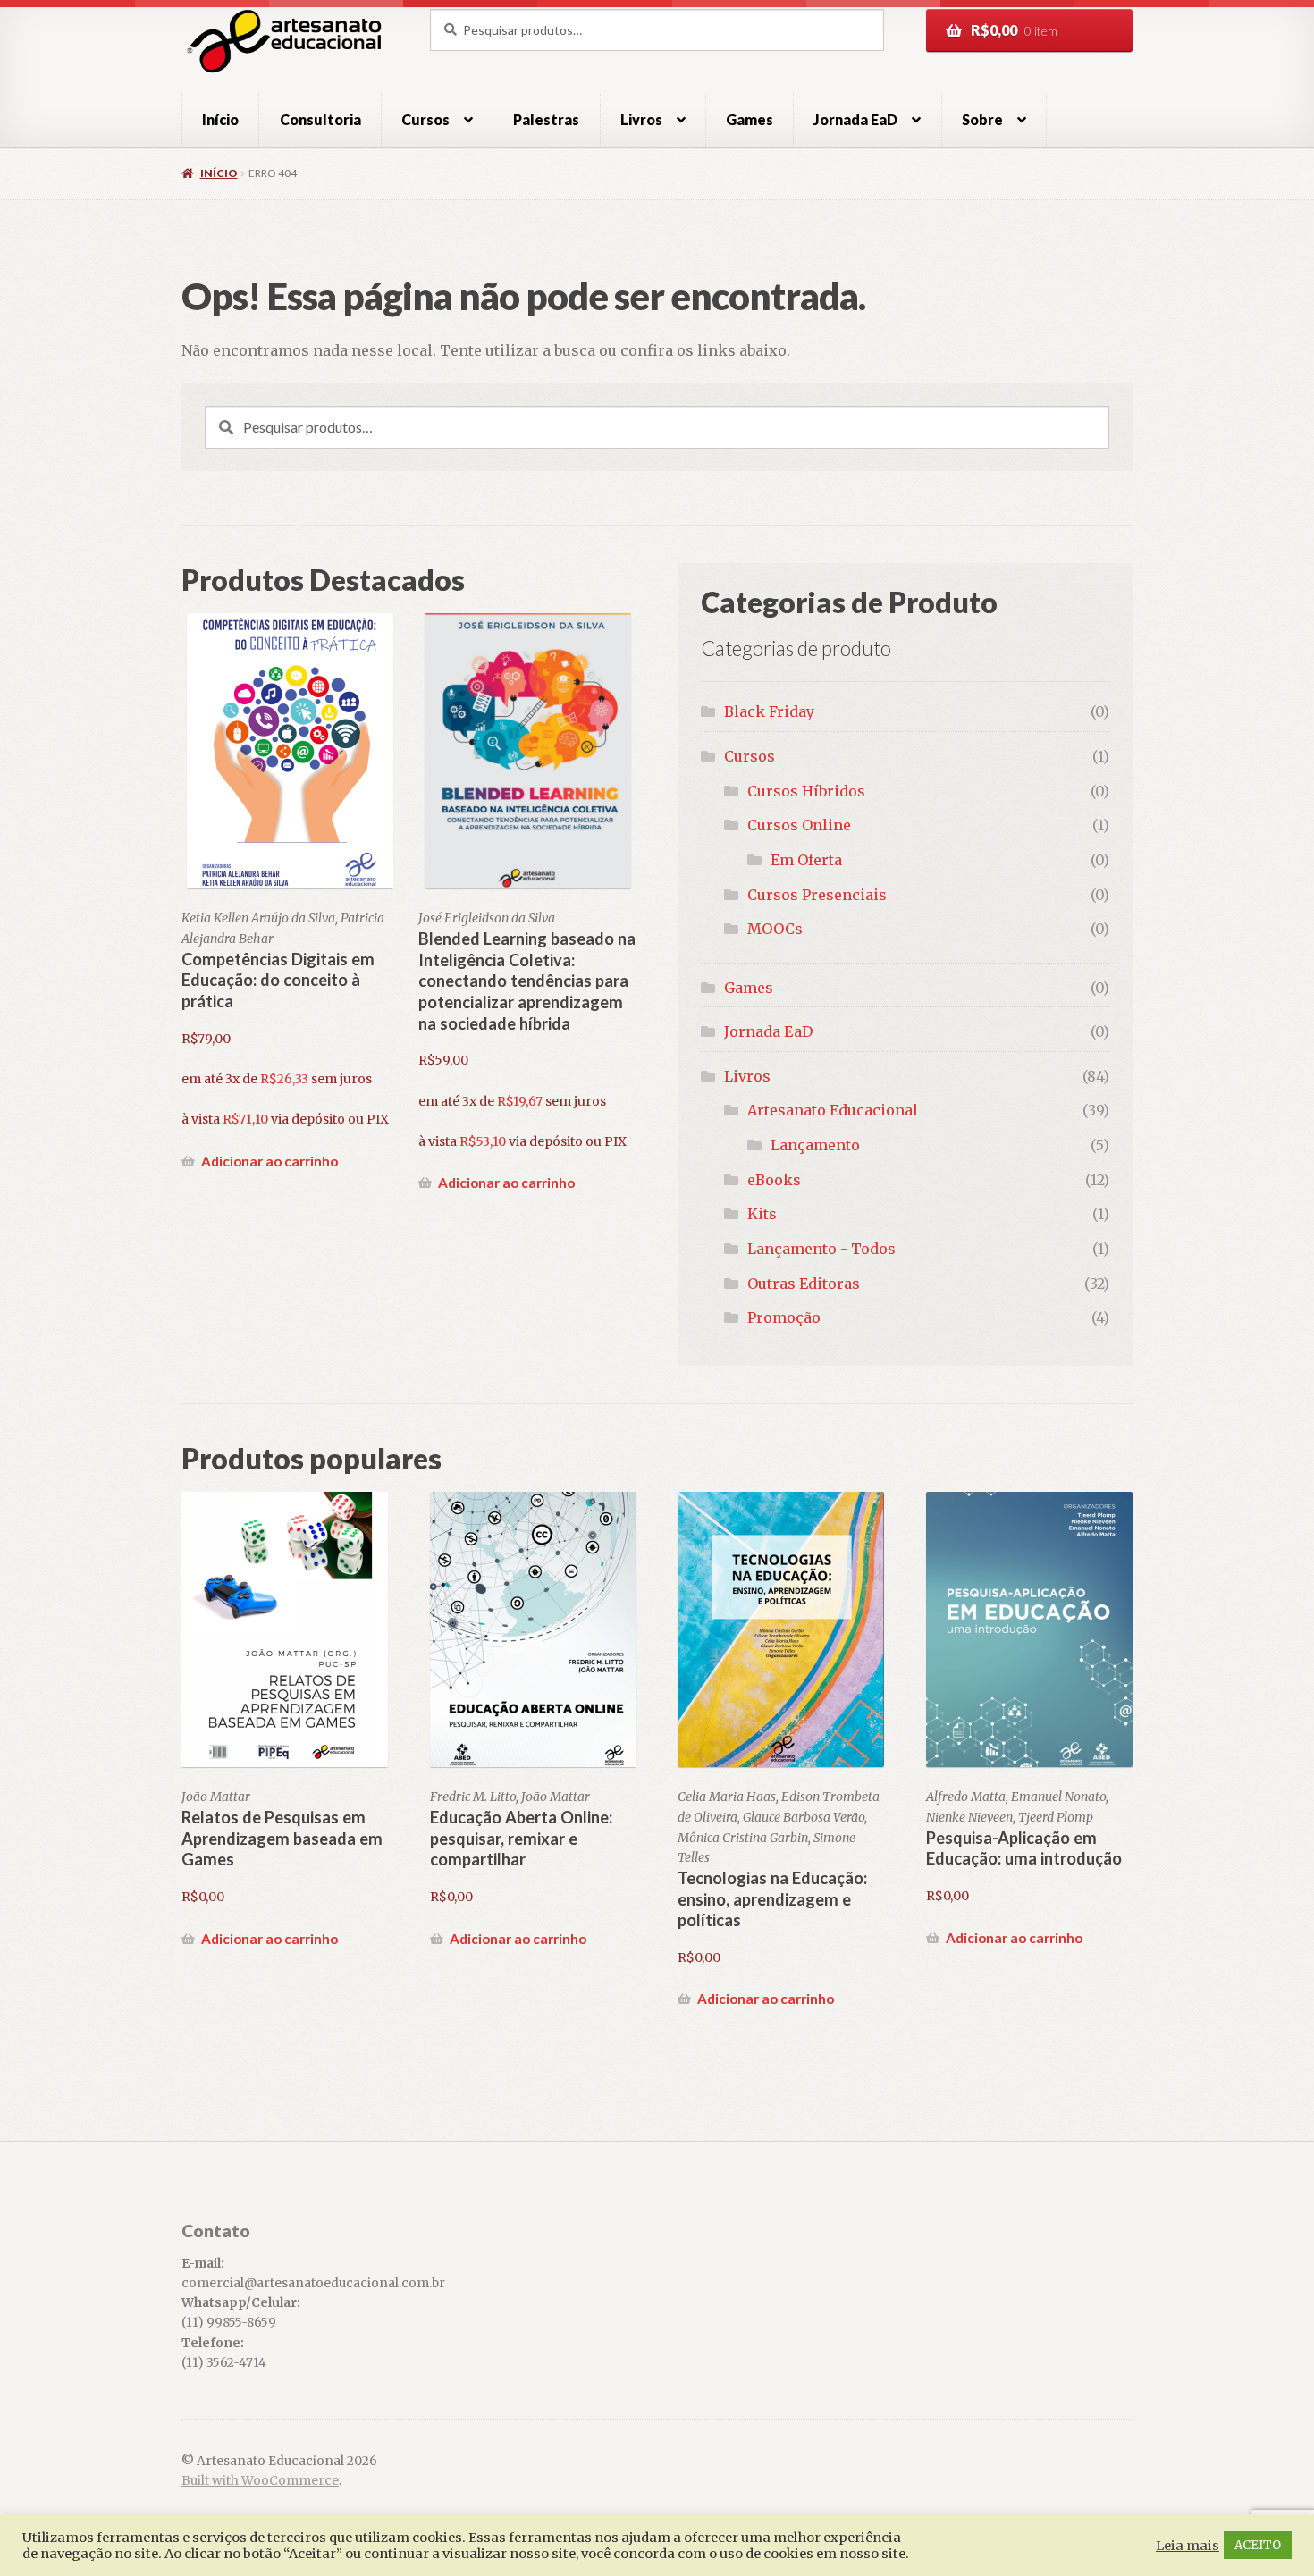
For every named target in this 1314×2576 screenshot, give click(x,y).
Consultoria (320, 119)
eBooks (774, 1180)
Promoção (784, 1317)
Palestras (546, 119)
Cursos (425, 119)
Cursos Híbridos (806, 791)
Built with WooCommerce (260, 2481)
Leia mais (1188, 2546)
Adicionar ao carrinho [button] (270, 1161)
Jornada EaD (768, 1031)
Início (220, 119)
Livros (641, 119)
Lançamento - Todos (821, 1249)
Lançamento (815, 1145)
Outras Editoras (804, 1284)
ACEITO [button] (1258, 2545)
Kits (762, 1214)
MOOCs (775, 929)
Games (750, 119)
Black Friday (769, 711)
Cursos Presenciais (817, 895)
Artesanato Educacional (833, 1110)
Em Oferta (806, 860)
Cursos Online (799, 825)
